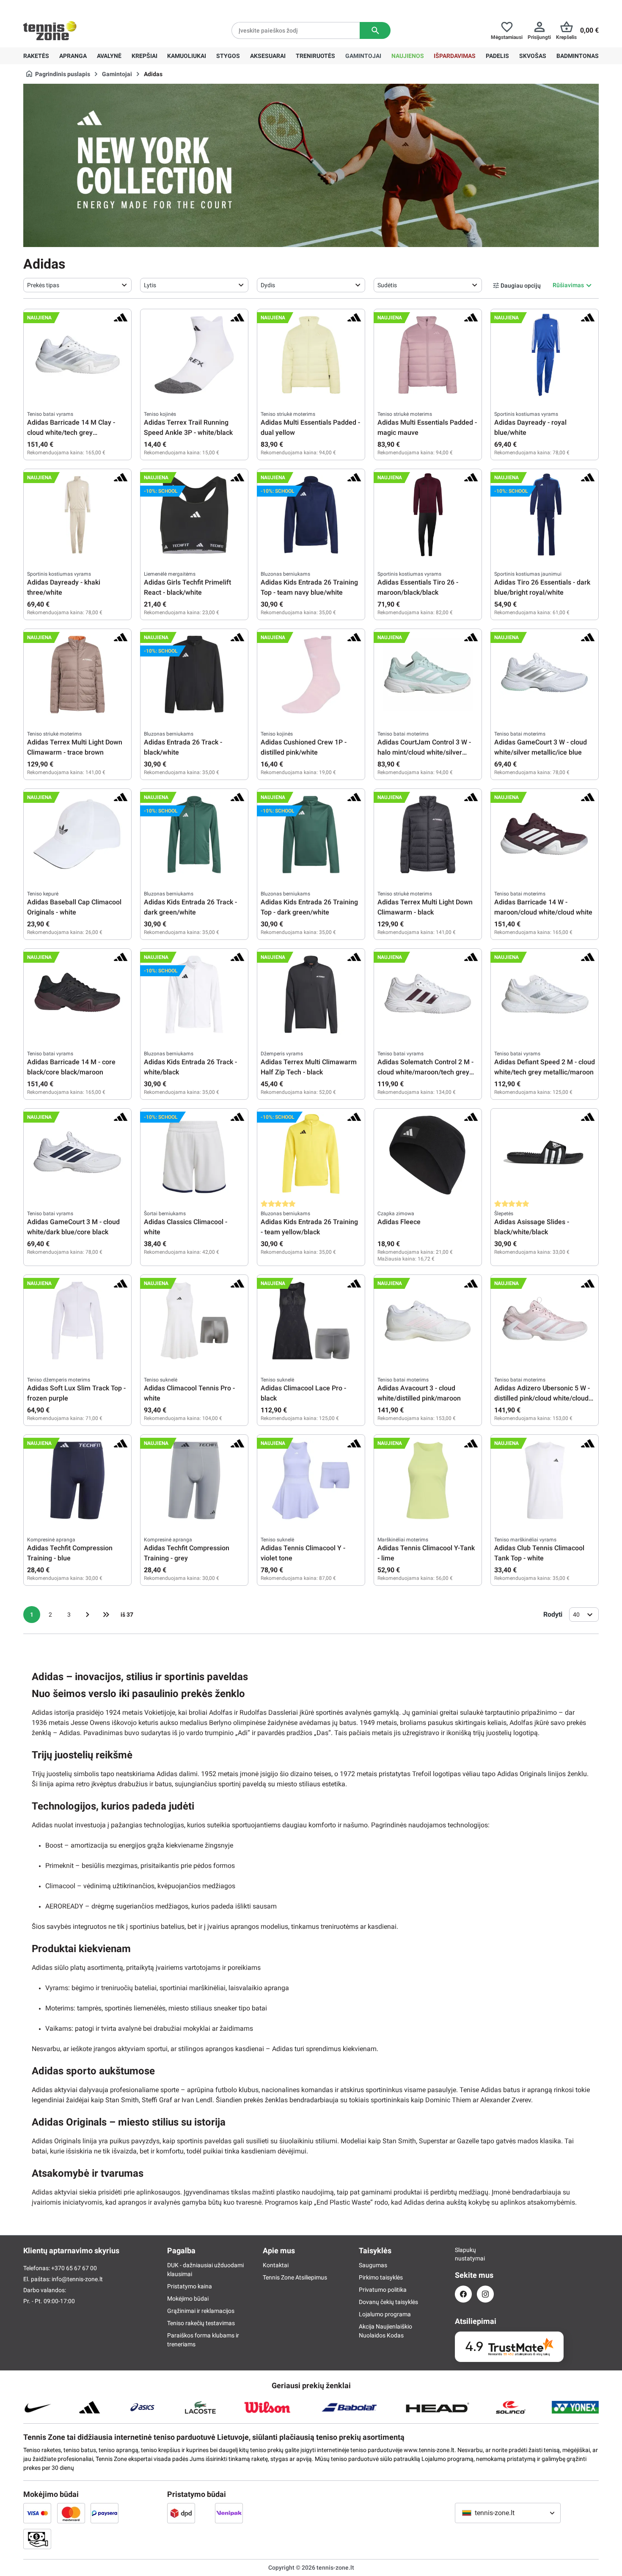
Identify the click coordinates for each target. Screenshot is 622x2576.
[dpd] (181, 2513)
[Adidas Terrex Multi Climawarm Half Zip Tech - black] (311, 994)
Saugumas (373, 2265)
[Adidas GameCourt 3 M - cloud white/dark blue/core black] (77, 1154)
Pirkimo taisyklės (381, 2277)
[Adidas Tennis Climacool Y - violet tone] (311, 1480)
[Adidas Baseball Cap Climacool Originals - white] (77, 835)
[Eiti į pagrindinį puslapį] (50, 30)
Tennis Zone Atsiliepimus (295, 2277)
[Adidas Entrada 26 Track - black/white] (194, 675)
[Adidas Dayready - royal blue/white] (545, 355)
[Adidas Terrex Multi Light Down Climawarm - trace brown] (77, 675)
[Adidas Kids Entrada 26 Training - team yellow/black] (311, 1154)
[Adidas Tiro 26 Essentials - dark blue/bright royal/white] (545, 515)
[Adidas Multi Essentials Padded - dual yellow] (311, 355)
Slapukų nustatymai (463, 2254)
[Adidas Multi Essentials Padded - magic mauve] (428, 355)
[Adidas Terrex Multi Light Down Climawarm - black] (428, 835)
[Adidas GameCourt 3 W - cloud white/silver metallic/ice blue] (545, 675)
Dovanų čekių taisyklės (388, 2302)
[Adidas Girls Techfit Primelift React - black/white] (194, 515)
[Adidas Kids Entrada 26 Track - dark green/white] (194, 835)
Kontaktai (276, 2265)
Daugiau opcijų (521, 286)
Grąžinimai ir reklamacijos (201, 2311)
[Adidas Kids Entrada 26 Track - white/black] (194, 994)
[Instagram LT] (485, 2294)
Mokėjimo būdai (188, 2299)
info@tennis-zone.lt (77, 2279)
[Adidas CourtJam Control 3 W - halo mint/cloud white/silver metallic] (428, 675)
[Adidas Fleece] (428, 1154)
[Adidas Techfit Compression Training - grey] (194, 1480)
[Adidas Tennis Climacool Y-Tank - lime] (428, 1480)
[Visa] (37, 2513)
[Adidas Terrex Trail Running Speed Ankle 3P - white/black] (194, 355)
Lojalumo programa (385, 2314)
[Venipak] (229, 2513)
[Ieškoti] (375, 30)
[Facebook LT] (463, 2294)
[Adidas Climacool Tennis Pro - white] (194, 1321)
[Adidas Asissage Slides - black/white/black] (545, 1154)
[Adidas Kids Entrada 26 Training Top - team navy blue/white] (311, 515)
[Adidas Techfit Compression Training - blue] (77, 1480)
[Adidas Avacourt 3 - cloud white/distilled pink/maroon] (428, 1321)
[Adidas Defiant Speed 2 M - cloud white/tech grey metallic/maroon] (545, 994)
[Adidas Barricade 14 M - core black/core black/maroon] (77, 994)
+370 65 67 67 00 (86, 7)
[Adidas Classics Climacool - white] (194, 1154)
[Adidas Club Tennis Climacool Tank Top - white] (545, 1480)
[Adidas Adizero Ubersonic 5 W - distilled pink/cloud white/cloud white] (545, 1321)
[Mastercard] (71, 2513)
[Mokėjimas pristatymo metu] (37, 2539)
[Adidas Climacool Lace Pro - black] (311, 1321)
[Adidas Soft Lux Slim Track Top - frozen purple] (77, 1321)
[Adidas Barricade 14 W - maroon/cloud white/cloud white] (545, 835)
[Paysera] (105, 2513)
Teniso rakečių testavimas (201, 2323)
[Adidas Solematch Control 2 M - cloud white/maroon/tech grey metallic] (428, 994)
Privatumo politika (383, 2290)
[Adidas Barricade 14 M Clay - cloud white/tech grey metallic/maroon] (77, 355)
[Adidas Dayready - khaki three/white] (77, 515)
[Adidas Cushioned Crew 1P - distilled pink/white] (311, 675)
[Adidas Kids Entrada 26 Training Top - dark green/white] (311, 835)
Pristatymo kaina (190, 2286)
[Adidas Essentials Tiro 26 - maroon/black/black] (428, 515)
